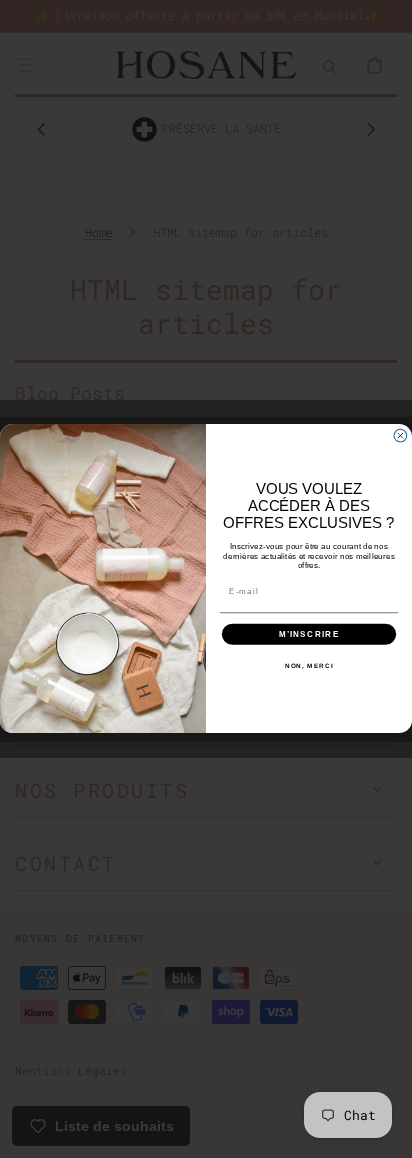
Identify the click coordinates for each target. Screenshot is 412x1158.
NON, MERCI (309, 666)
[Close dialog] (400, 436)
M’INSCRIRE (309, 634)
